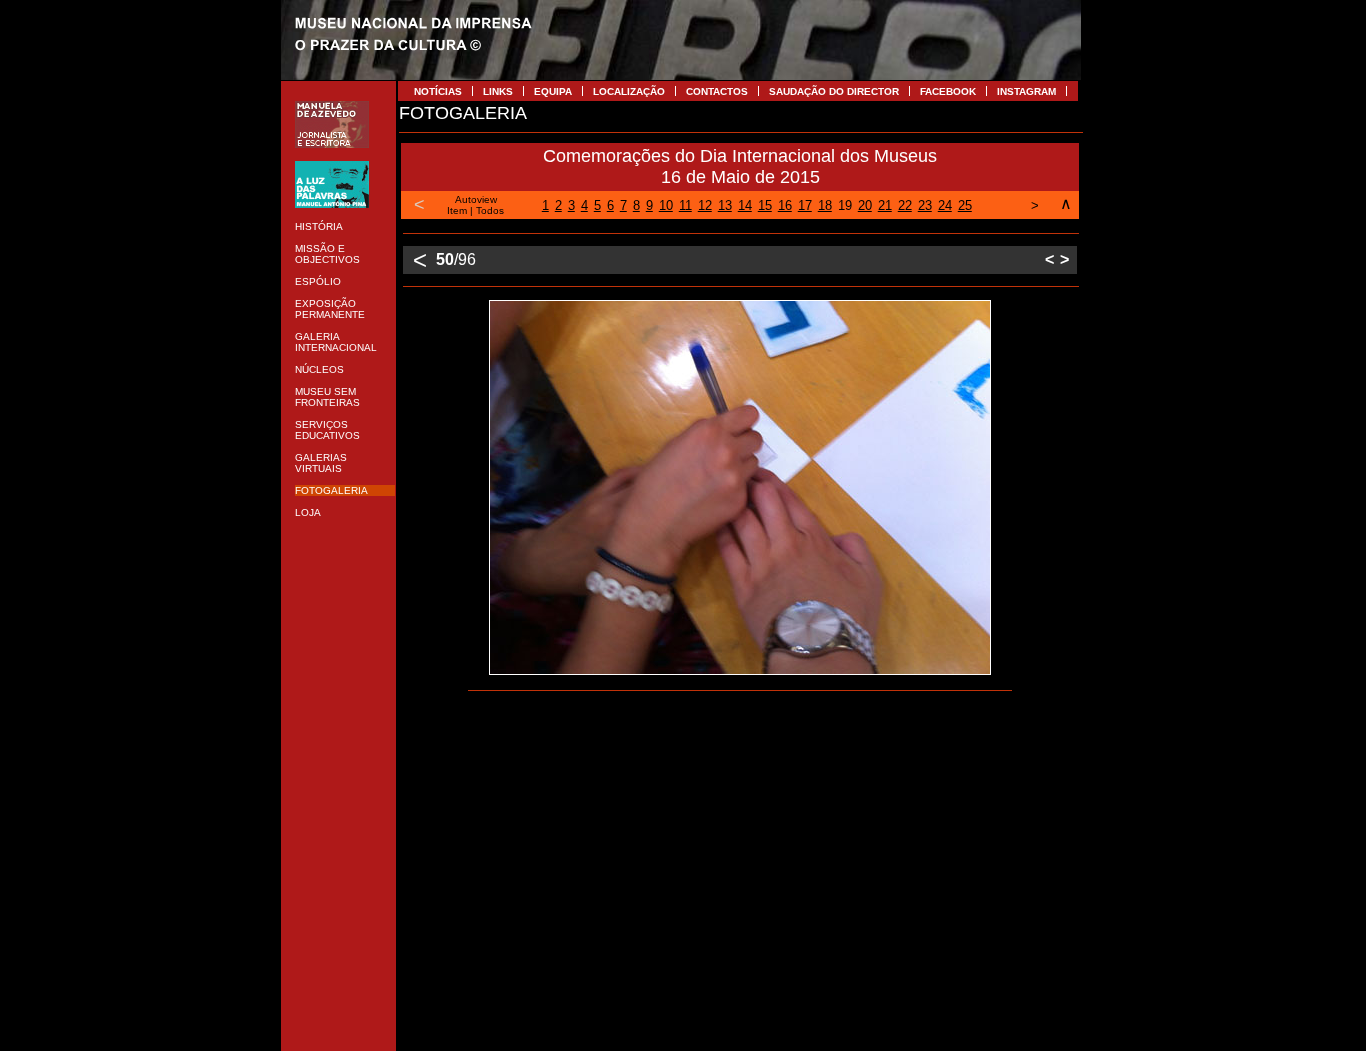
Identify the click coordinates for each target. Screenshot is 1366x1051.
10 (666, 205)
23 (925, 205)
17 (805, 205)
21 (885, 205)
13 (725, 205)
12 (705, 205)
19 (845, 205)
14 (745, 205)
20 (865, 205)
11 (685, 205)
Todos (490, 210)
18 (825, 205)
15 (765, 205)
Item (457, 210)
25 (965, 205)
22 (905, 205)
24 (945, 205)
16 (785, 205)
